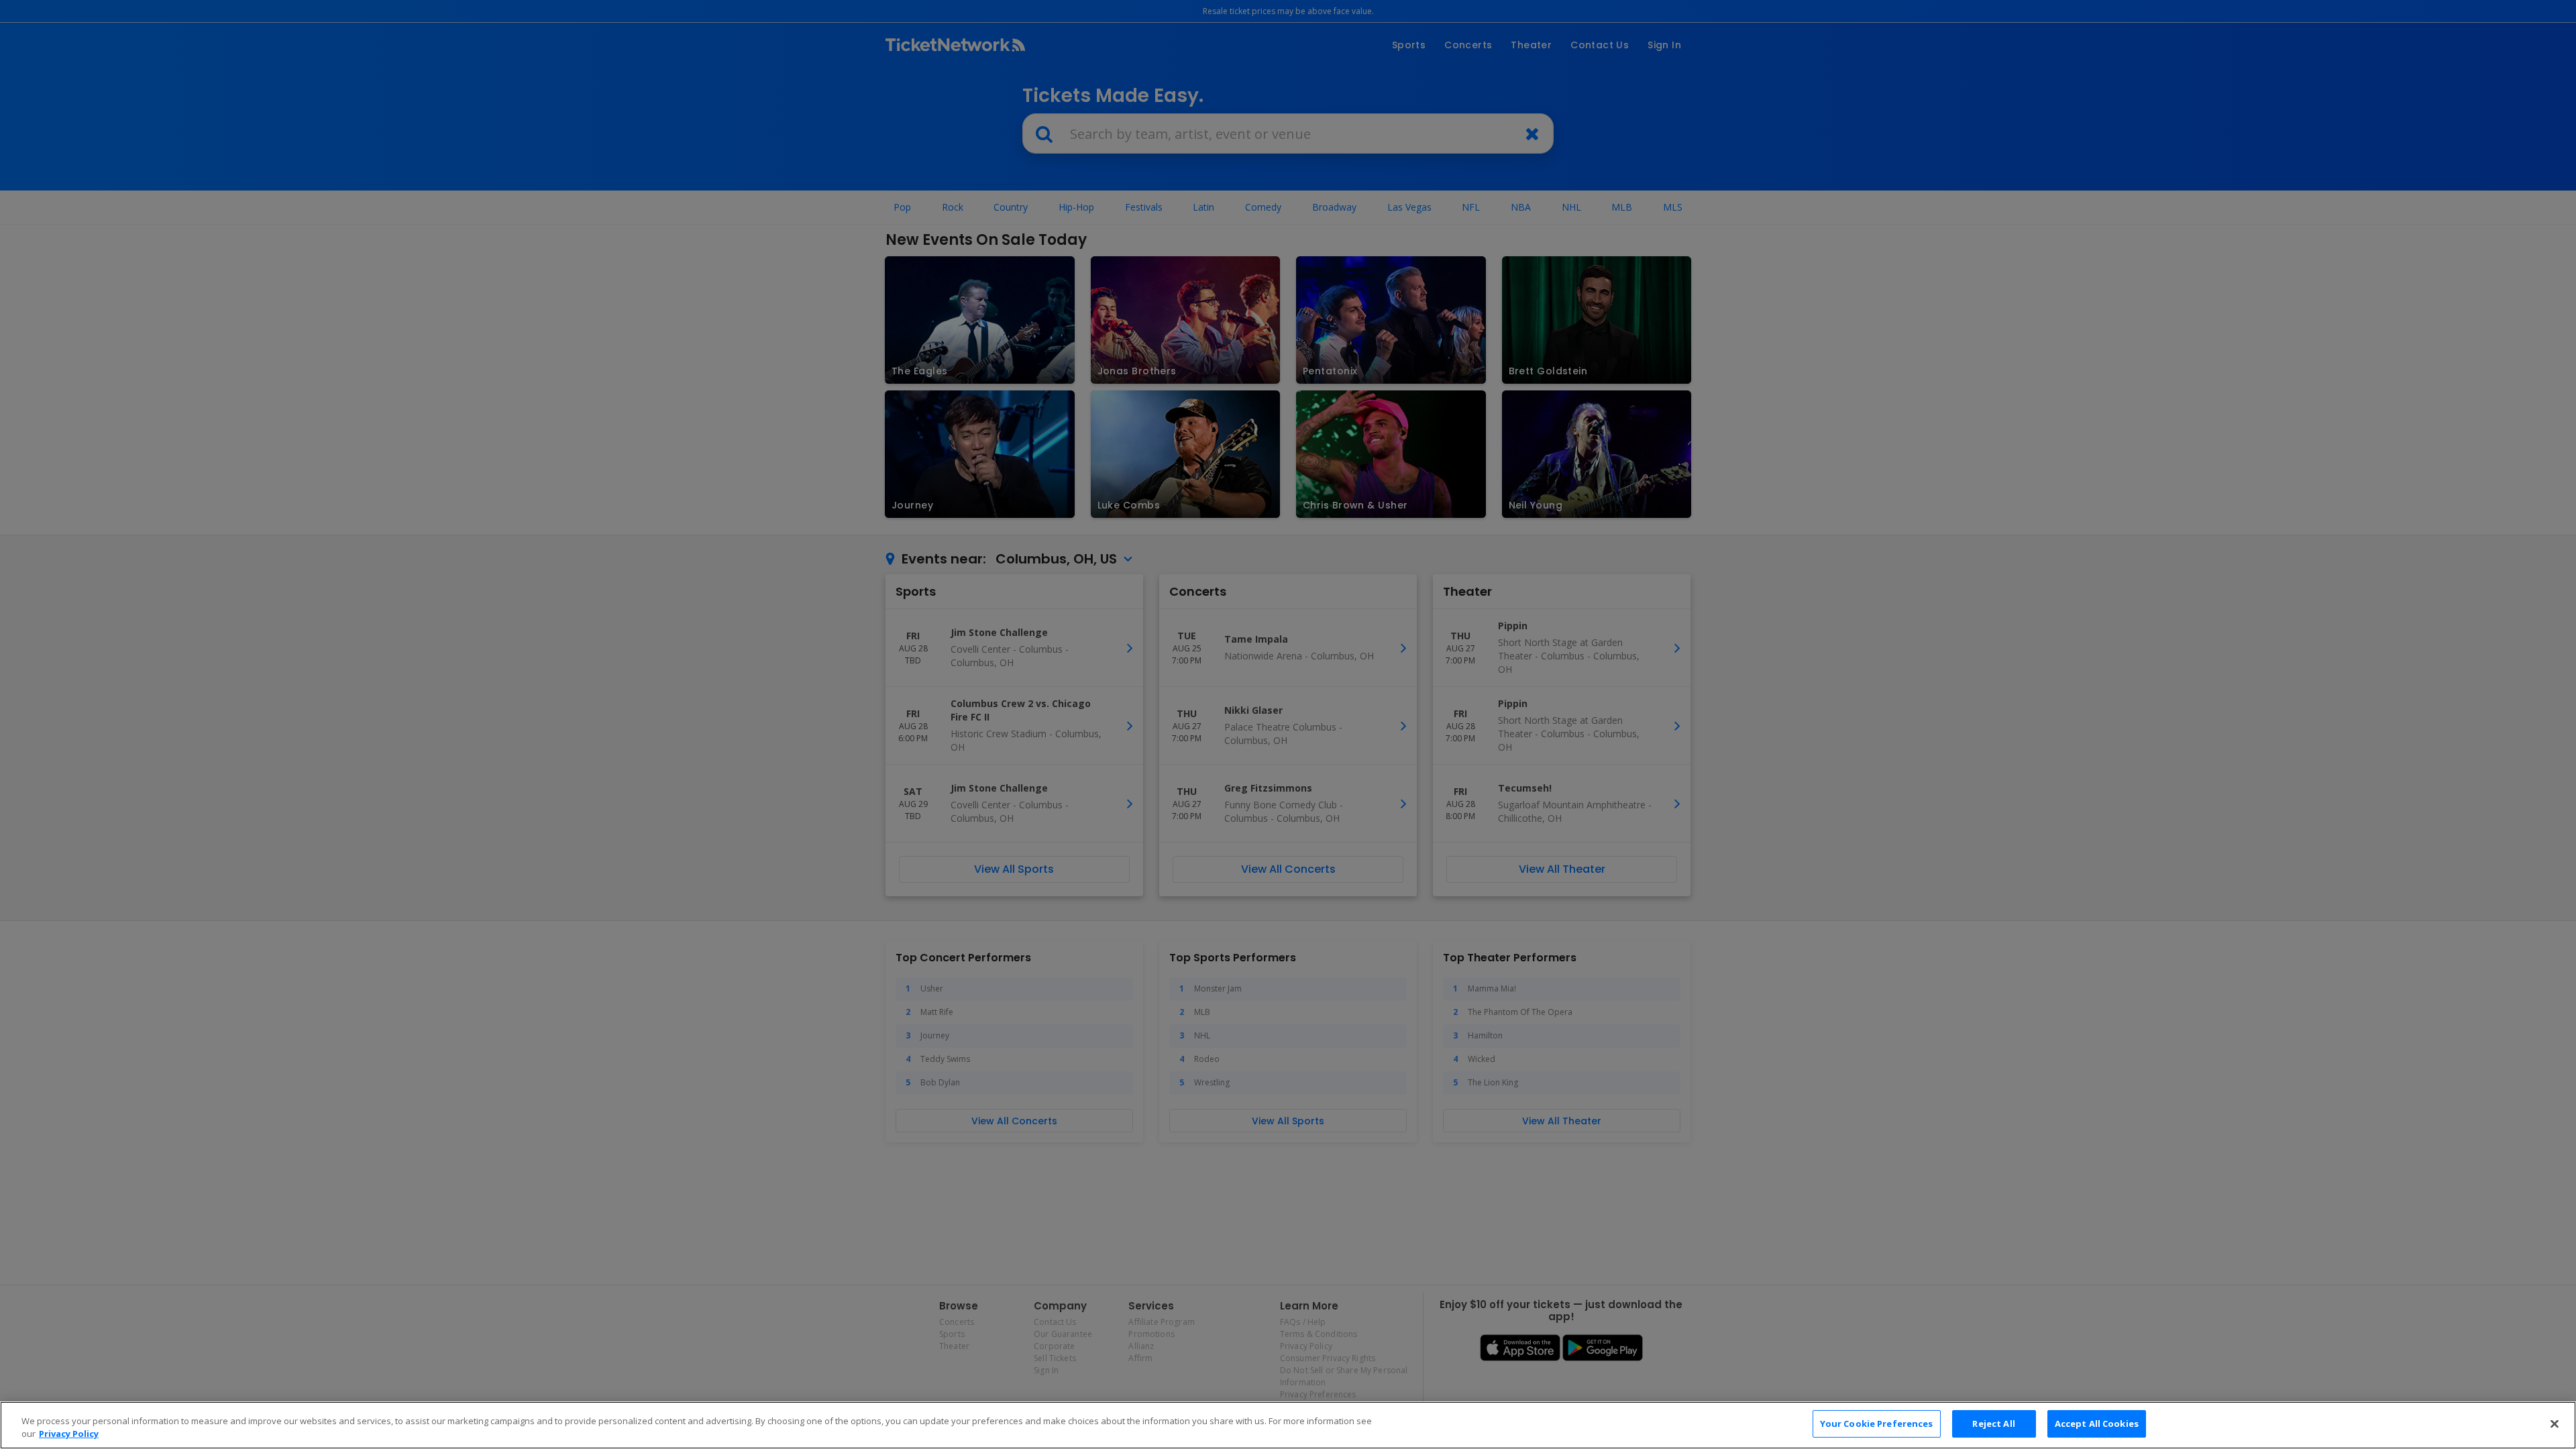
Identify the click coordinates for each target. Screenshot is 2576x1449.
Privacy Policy (69, 1434)
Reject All (1993, 1424)
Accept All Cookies (2097, 1424)
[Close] (2555, 1424)
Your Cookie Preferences (1877, 1424)
